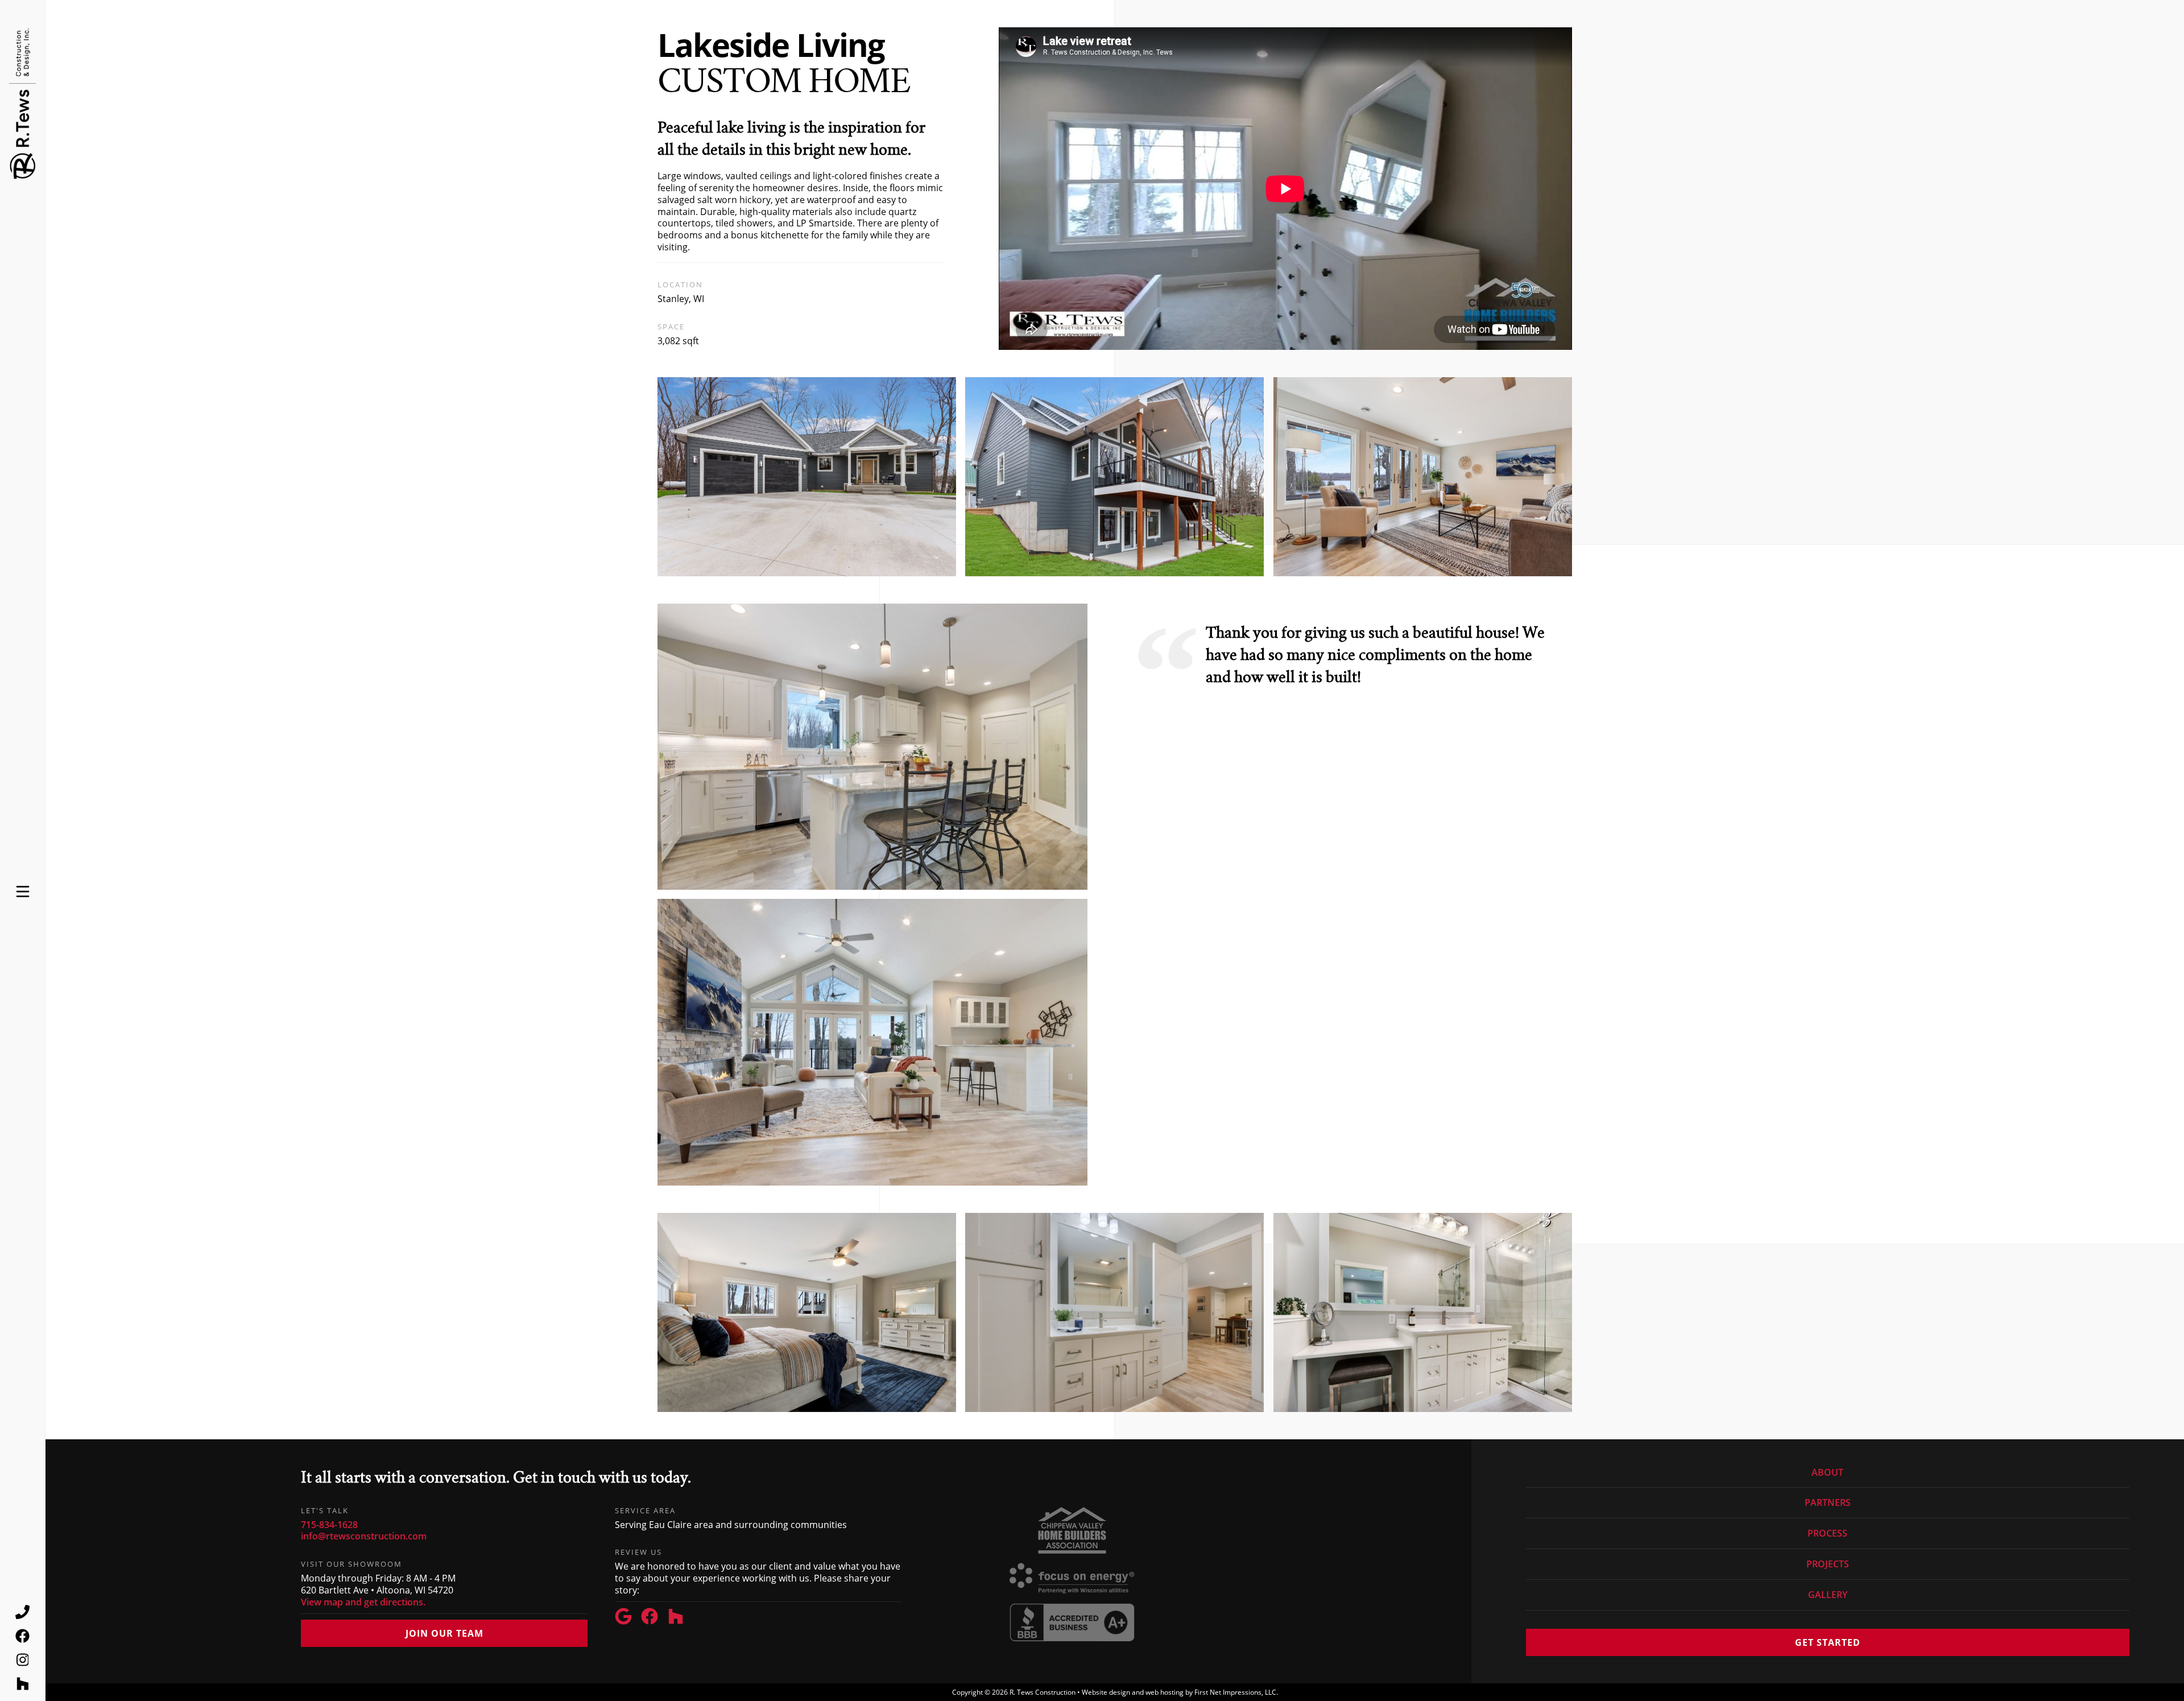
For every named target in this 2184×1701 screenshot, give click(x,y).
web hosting (1165, 1692)
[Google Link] (628, 1618)
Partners (1828, 1502)
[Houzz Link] (680, 1618)
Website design (1106, 1692)
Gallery (1828, 1595)
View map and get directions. (363, 1602)
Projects (1828, 1564)
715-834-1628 (329, 1525)
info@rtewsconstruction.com (364, 1536)
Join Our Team (444, 1633)
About (1827, 1473)
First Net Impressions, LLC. (1236, 1692)
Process (1827, 1533)
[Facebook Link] (654, 1618)
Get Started (1828, 1642)
